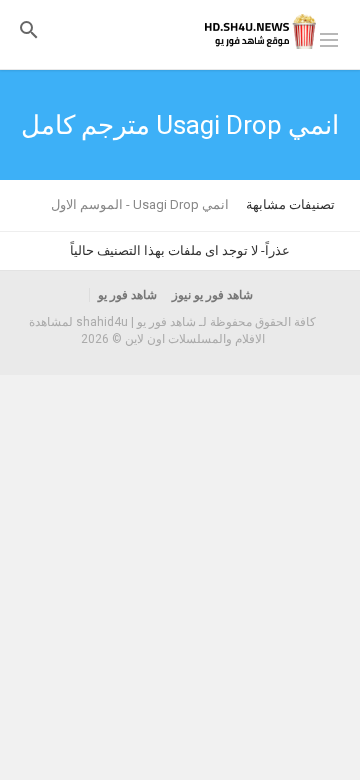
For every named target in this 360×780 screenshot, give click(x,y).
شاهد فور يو (127, 295)
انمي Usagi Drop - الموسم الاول (140, 204)
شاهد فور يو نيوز (212, 295)
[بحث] (29, 29)
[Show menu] (329, 38)
